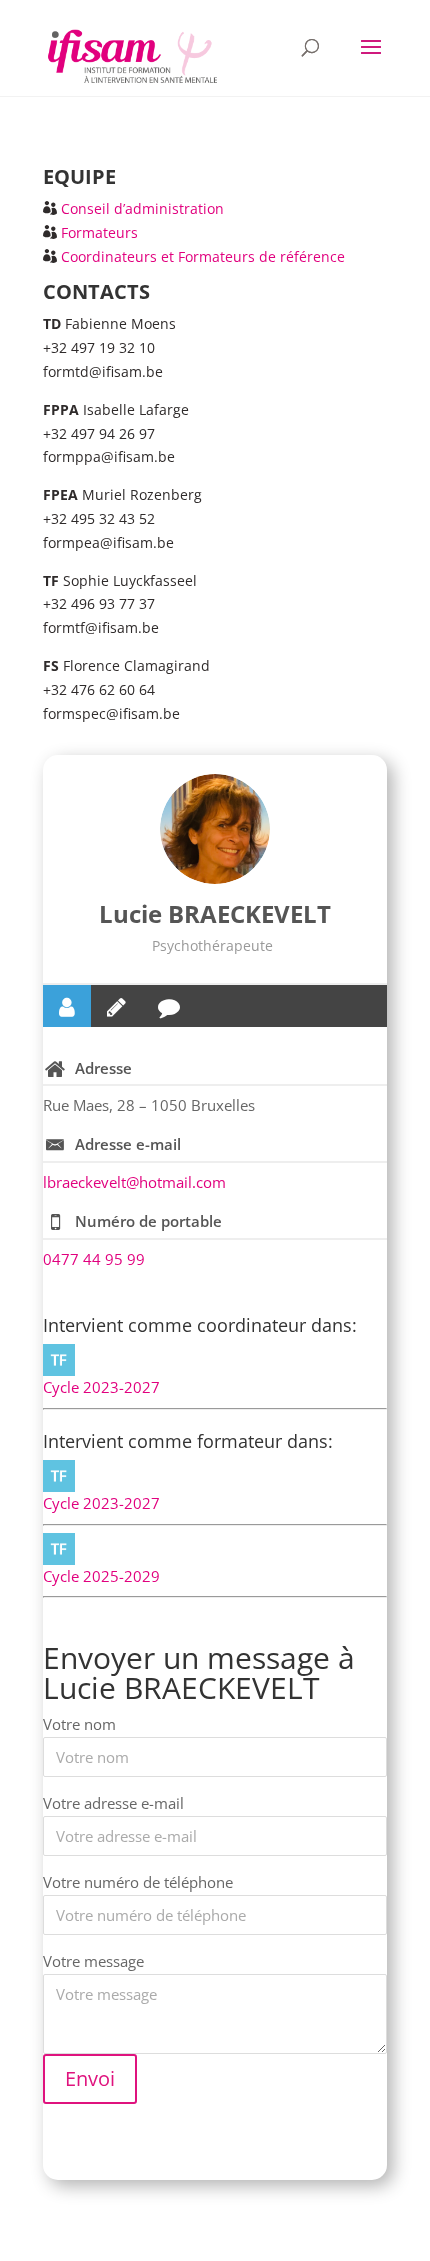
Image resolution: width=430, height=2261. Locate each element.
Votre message (93, 1961)
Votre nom (79, 1724)
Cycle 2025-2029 (101, 1576)
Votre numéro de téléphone (138, 1882)
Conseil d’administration (142, 208)
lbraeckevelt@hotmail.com (134, 1182)
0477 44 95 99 (94, 1259)
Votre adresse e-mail (113, 1803)
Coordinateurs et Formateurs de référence (203, 256)
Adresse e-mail (128, 1144)
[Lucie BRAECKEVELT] (215, 829)
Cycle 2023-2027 (101, 1387)
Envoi (90, 2078)
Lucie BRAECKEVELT (215, 913)
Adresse (103, 1068)
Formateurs (99, 232)
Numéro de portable (148, 1221)
